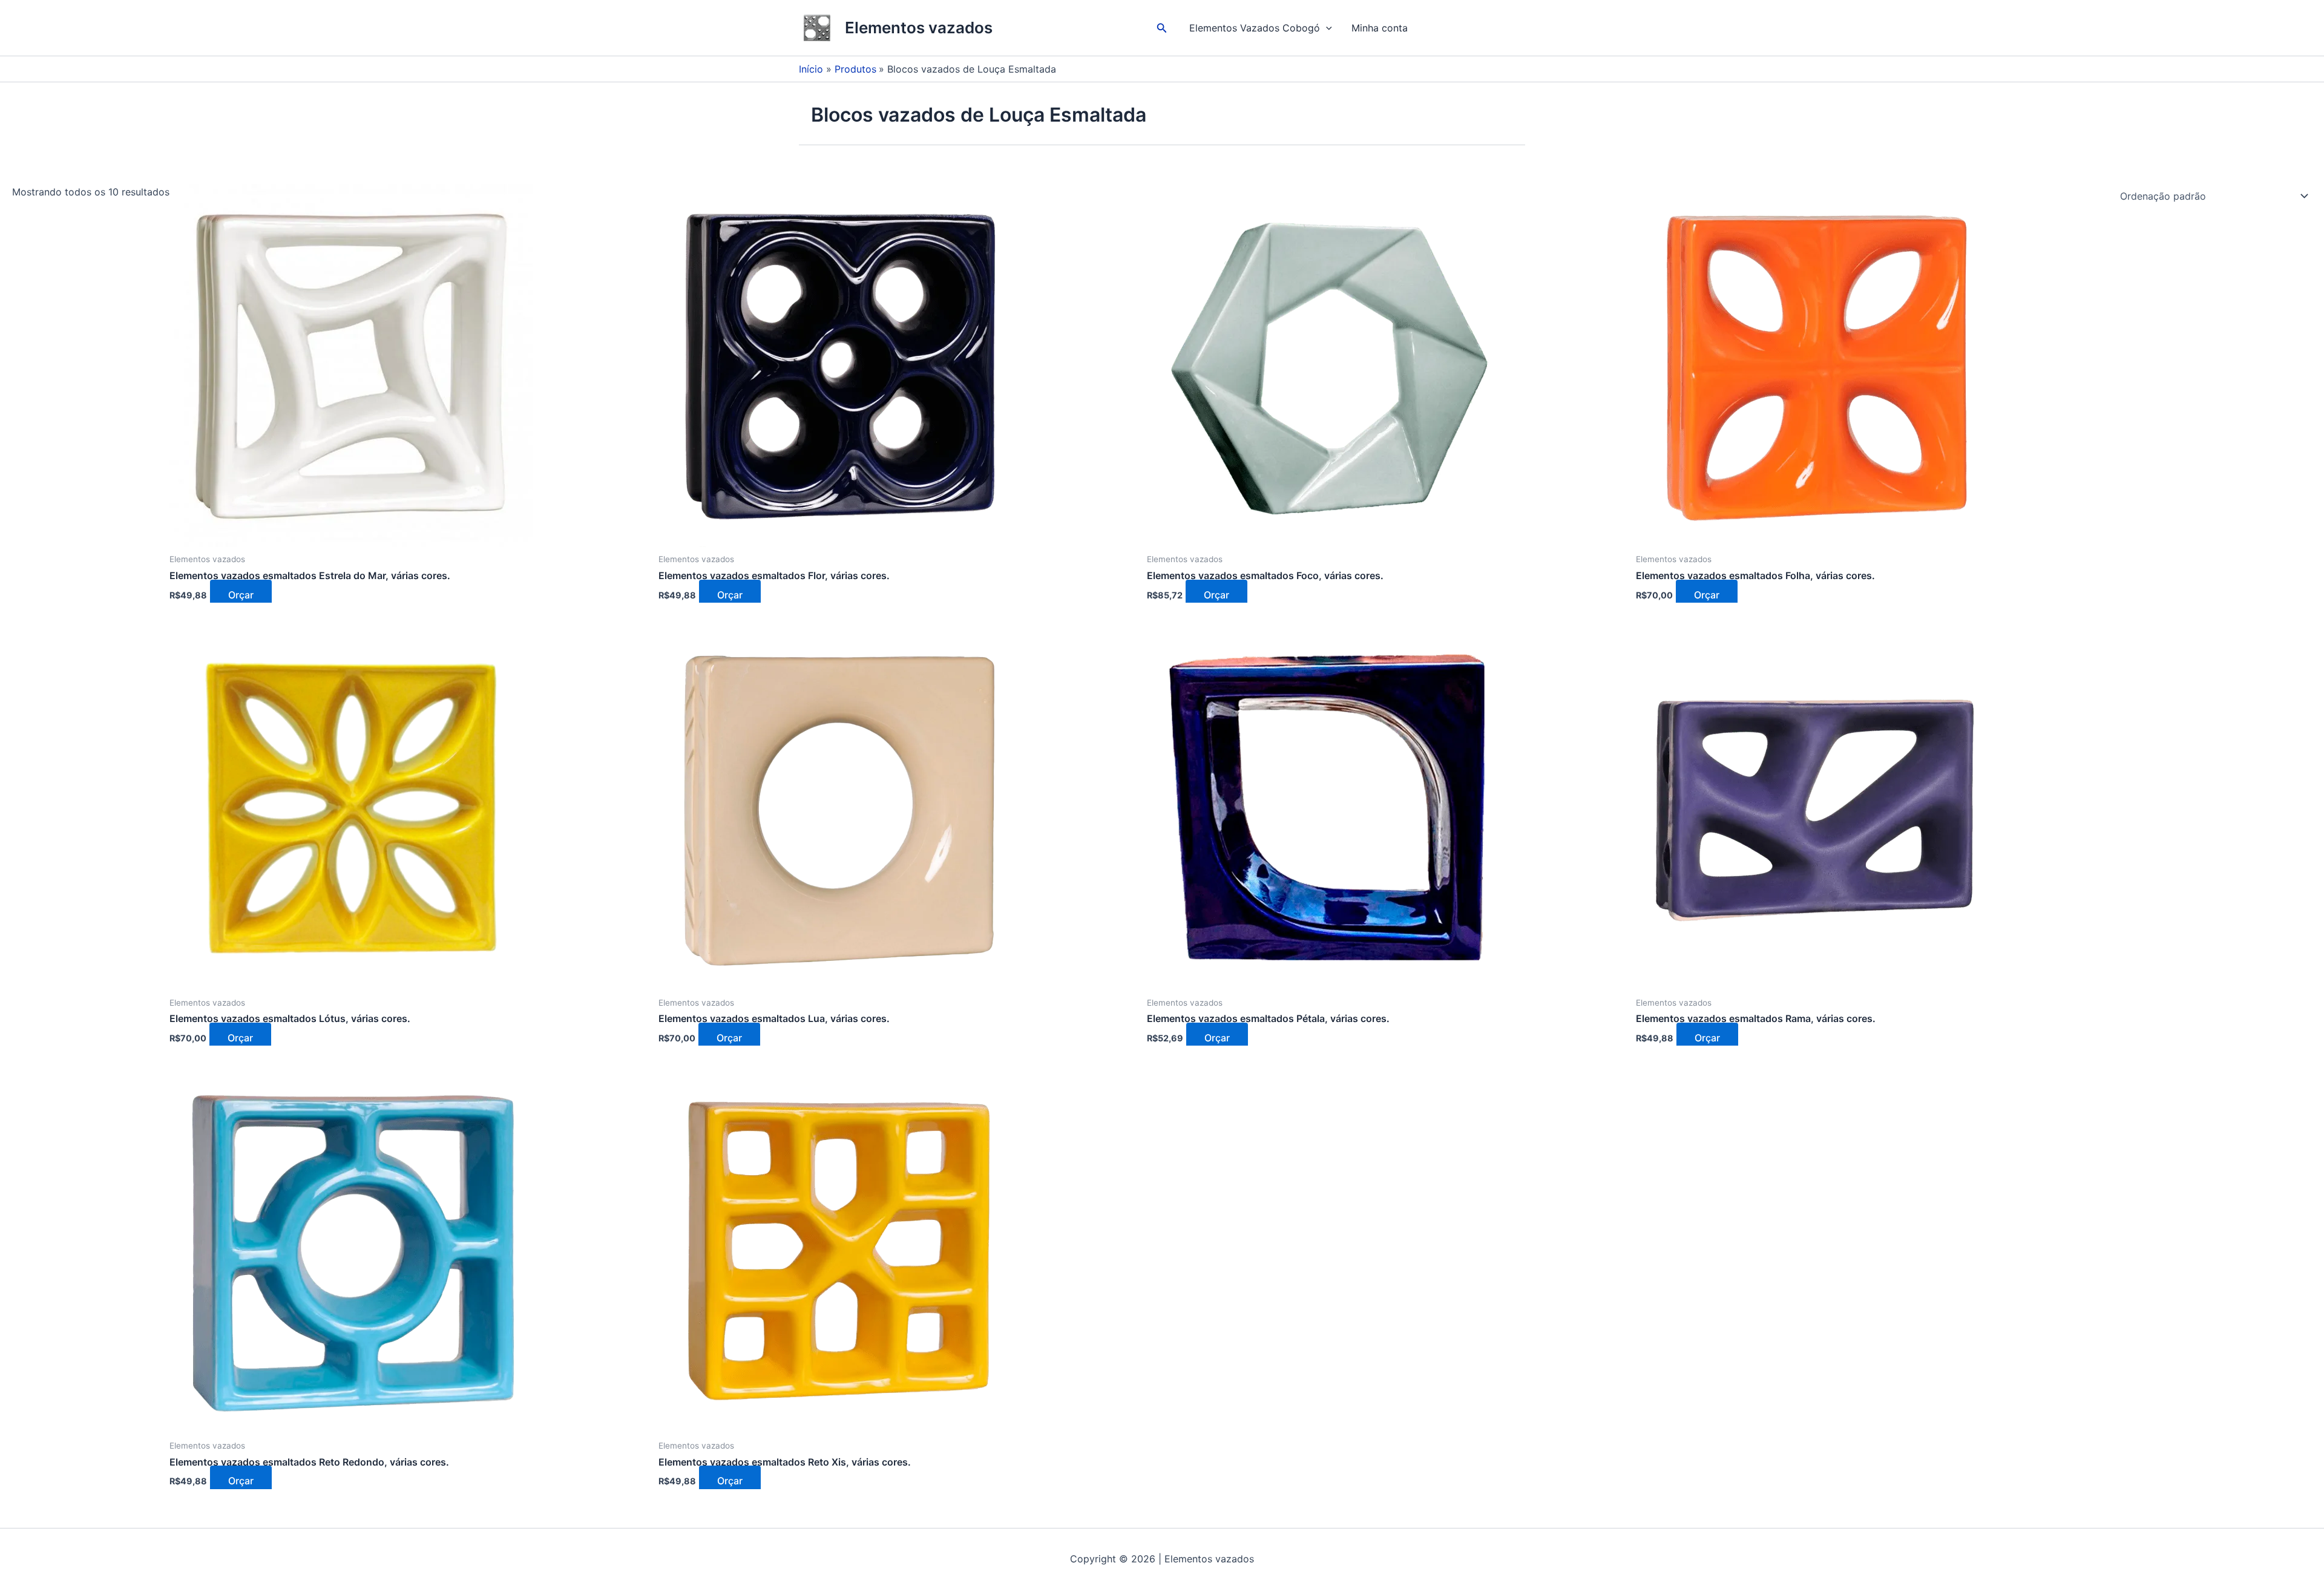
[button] (1162, 28)
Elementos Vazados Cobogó (1255, 28)
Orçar (241, 595)
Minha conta (1380, 28)
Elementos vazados (919, 28)
